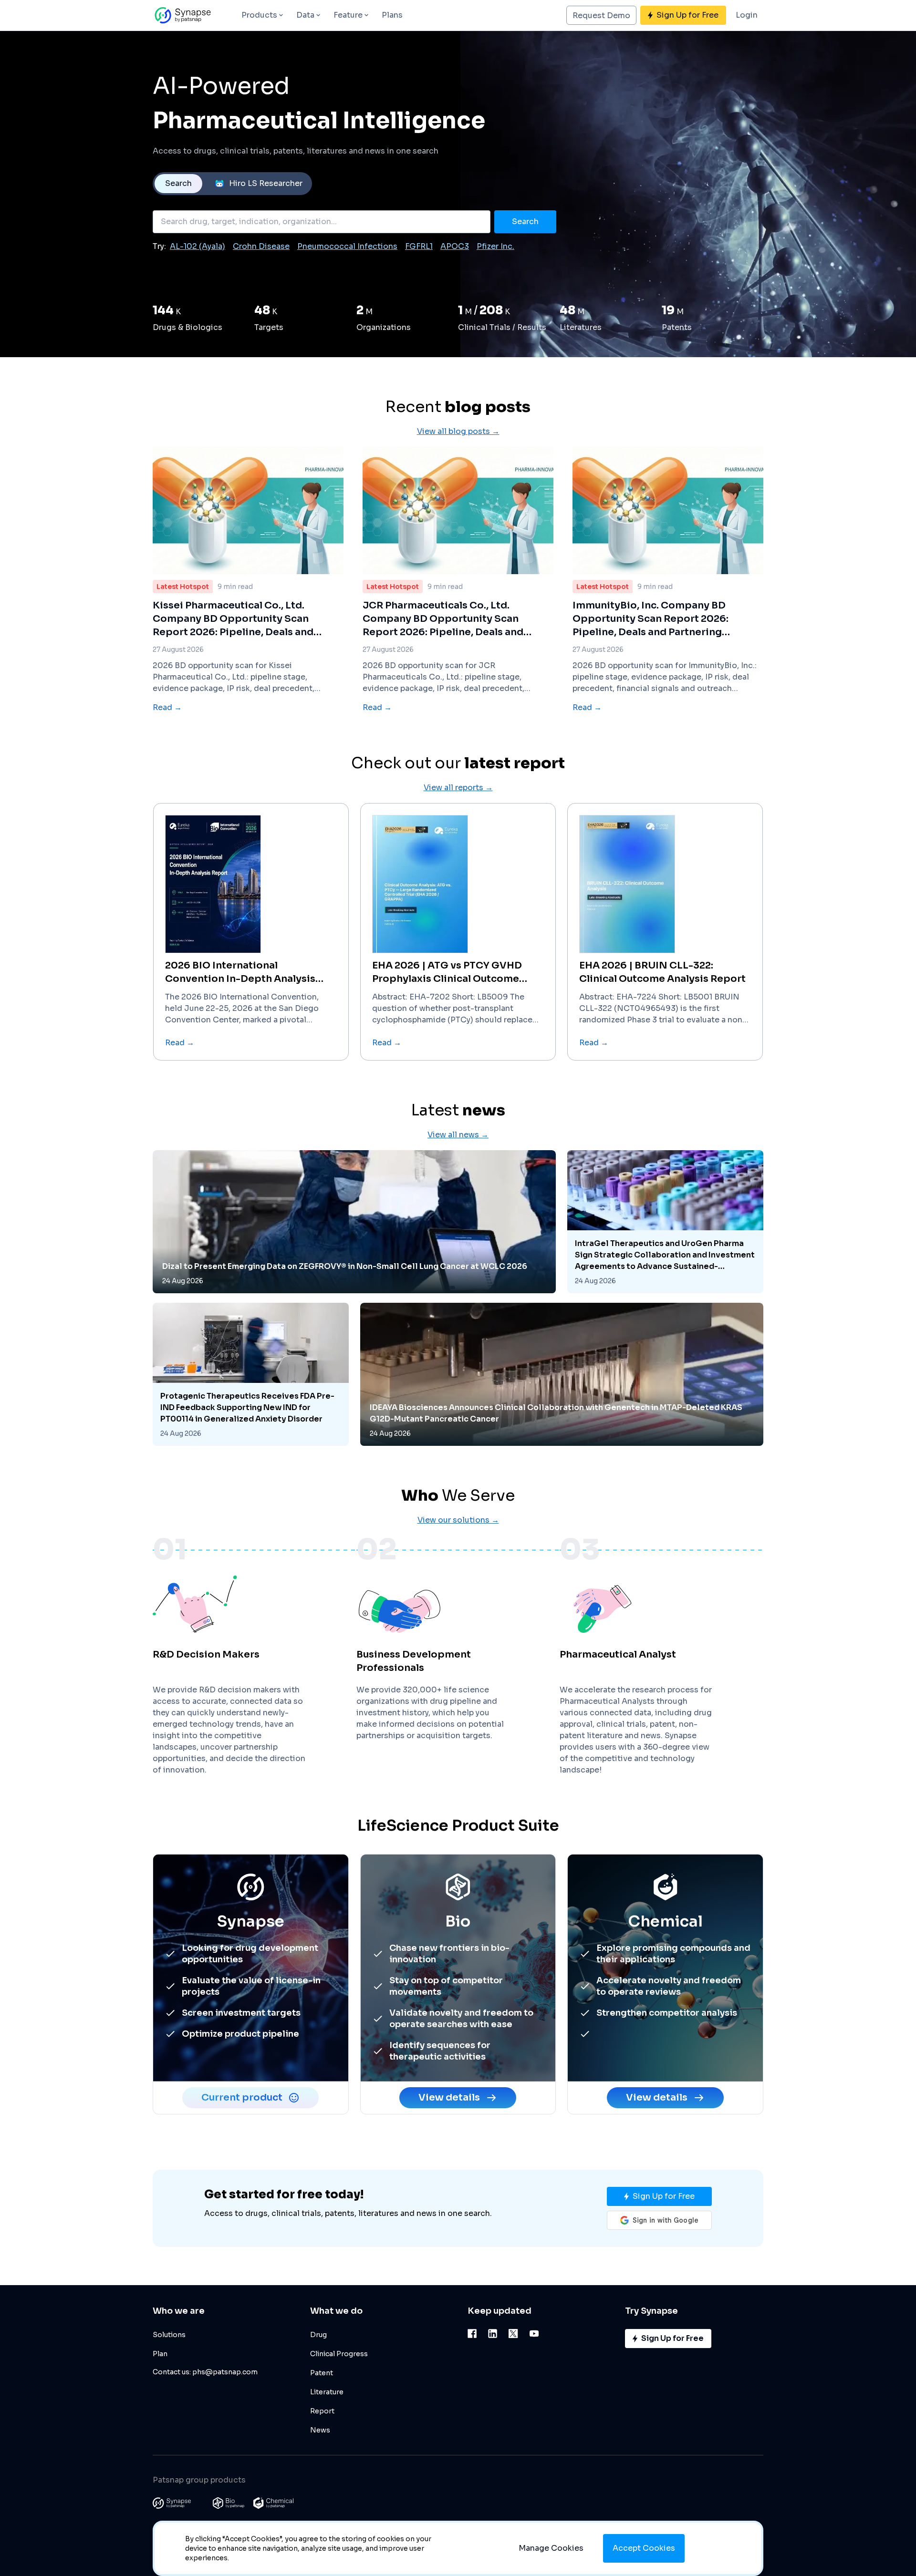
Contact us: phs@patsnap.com (205, 2372)
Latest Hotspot (183, 587)
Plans (392, 15)
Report (322, 2411)
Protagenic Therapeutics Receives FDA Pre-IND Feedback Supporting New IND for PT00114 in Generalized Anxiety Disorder (247, 1407)
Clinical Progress (339, 2354)
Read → (167, 707)
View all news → (458, 1135)
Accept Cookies (644, 2548)
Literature (327, 2392)
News (320, 2430)
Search (178, 183)
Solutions (169, 2335)
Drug (318, 2335)
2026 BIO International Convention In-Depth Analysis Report (240, 973)
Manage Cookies (551, 2548)
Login (747, 15)
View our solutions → (458, 1520)
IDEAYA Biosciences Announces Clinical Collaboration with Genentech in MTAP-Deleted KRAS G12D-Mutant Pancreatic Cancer (556, 1413)
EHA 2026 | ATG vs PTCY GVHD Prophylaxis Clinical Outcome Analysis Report (447, 973)
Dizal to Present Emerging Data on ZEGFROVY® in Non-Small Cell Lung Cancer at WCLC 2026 (345, 1266)
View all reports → (458, 788)
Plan (160, 2354)
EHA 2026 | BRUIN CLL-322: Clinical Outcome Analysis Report (662, 972)
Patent (322, 2373)
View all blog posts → (458, 431)
